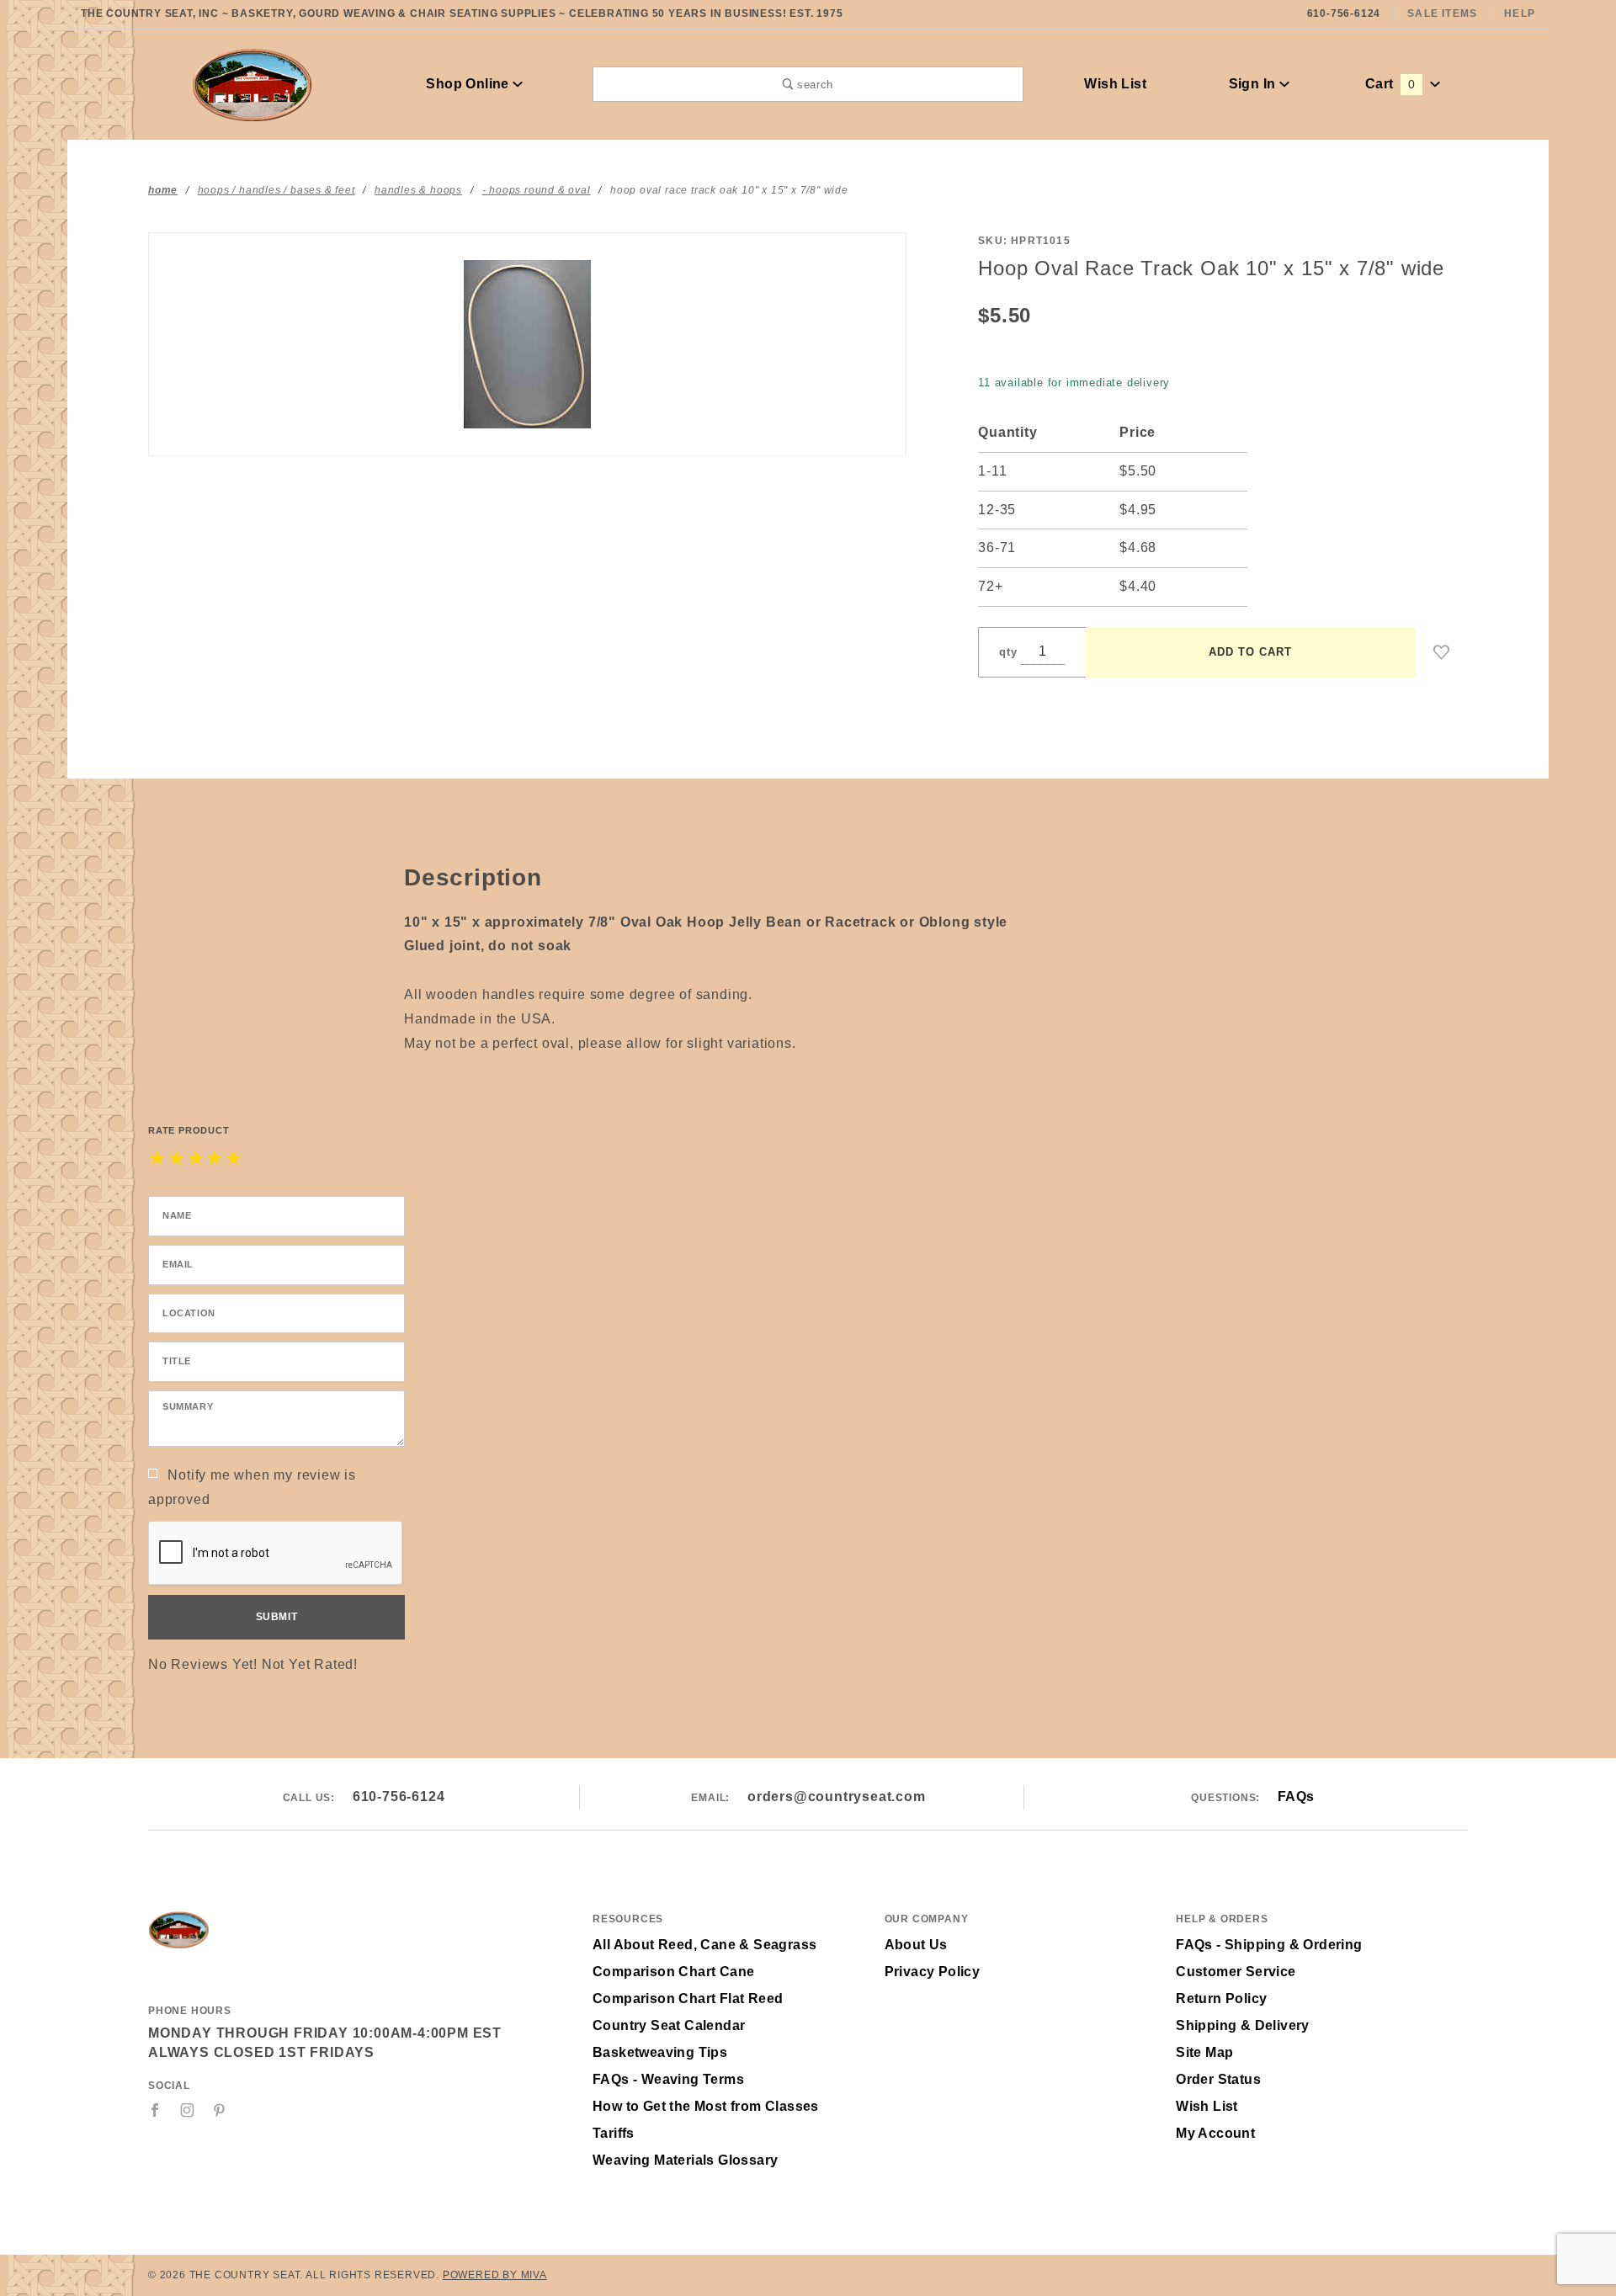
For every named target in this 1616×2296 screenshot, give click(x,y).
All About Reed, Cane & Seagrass (704, 1945)
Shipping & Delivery (1243, 2025)
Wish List (1115, 84)
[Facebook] (155, 2110)
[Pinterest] (219, 2110)
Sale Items (1442, 13)
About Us (916, 1945)
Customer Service (1236, 1972)
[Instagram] (188, 2110)
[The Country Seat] (252, 83)
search (813, 85)
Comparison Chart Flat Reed (688, 1998)
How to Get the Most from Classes (706, 2106)
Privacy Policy (933, 1972)
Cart (1390, 84)
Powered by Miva (495, 2275)
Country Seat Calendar (669, 2025)
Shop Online (469, 84)
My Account (1215, 2133)
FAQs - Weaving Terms (668, 2079)
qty (1008, 652)
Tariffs (614, 2133)
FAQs (1296, 1796)
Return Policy (1221, 1998)
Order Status (1218, 2079)
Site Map (1204, 2052)
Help (1520, 13)
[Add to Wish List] (1442, 652)
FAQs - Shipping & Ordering (1269, 1945)
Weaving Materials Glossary (685, 2160)
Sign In (1254, 84)
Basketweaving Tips (660, 2052)
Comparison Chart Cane (673, 1972)
